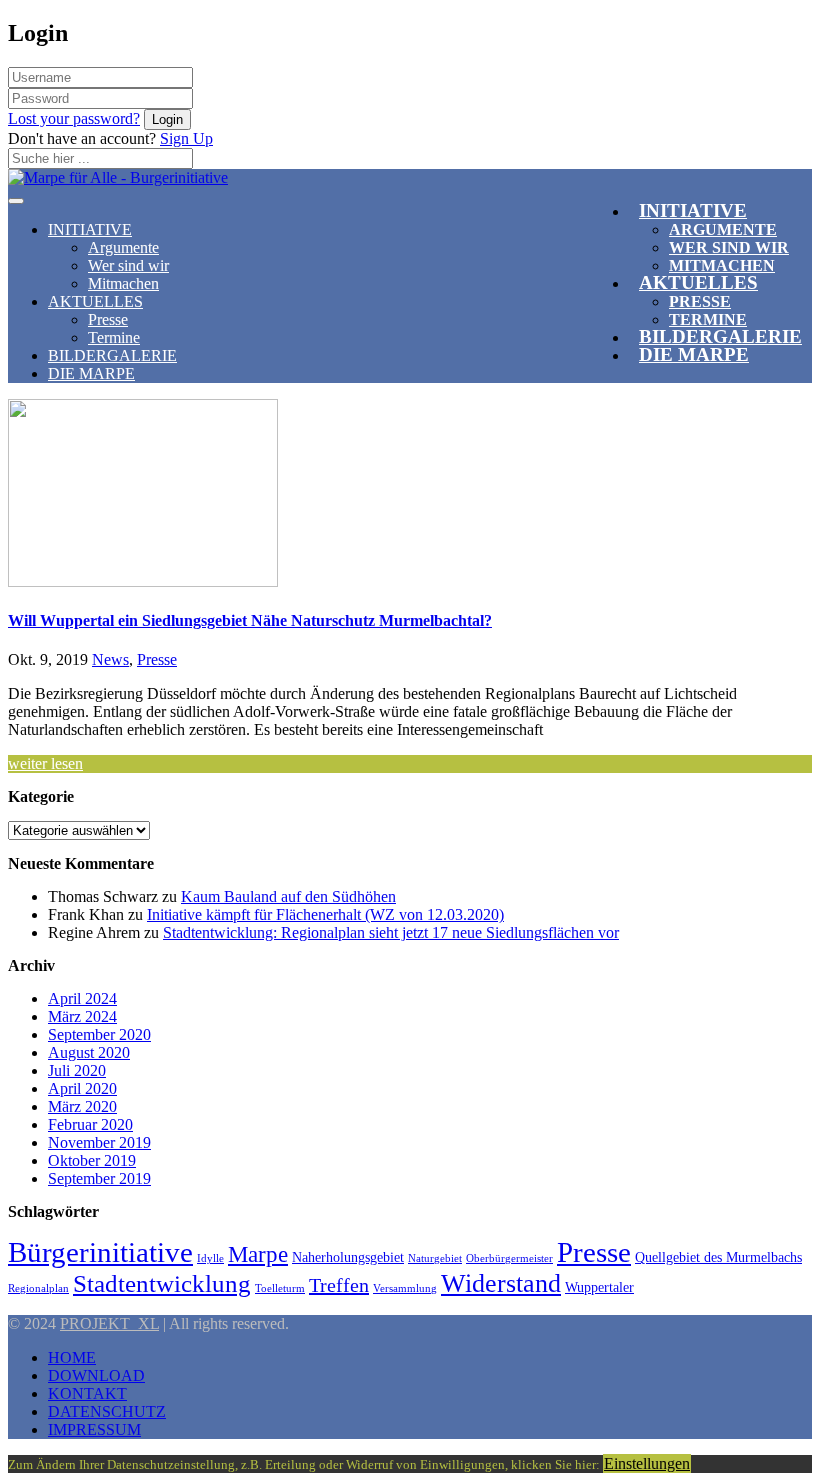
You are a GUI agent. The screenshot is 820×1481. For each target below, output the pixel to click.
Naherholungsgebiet (348, 1257)
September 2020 (99, 1034)
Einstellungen (647, 1463)
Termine (114, 337)
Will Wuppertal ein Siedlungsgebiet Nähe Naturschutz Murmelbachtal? (250, 620)
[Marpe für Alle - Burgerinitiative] (118, 172)
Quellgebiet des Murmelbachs (718, 1257)
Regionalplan (38, 1288)
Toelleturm (280, 1288)
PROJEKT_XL (109, 1323)
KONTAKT (87, 1393)
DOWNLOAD (96, 1375)
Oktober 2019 (92, 1160)
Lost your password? (74, 118)
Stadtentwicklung (162, 1283)
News (110, 659)
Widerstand (501, 1283)
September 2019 (99, 1178)
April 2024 (82, 998)
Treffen (339, 1285)
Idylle (210, 1258)
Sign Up (186, 138)
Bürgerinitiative (100, 1252)
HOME (72, 1357)
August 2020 (89, 1052)
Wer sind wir (128, 265)
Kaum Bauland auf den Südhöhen (288, 896)
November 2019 (99, 1142)
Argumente (723, 229)
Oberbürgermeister (509, 1258)
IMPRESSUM (94, 1429)
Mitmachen (123, 283)
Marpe (258, 1254)
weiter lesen (45, 763)
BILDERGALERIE (112, 355)
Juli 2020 (77, 1070)
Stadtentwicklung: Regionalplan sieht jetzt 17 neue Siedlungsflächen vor (391, 932)
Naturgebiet (435, 1258)
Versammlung (405, 1288)
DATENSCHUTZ (107, 1411)
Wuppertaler (599, 1287)
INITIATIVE (693, 210)
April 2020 (82, 1088)
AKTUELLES (698, 282)
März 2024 (82, 1016)
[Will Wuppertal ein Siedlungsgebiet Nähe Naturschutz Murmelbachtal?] (143, 581)
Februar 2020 (90, 1124)
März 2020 (82, 1106)
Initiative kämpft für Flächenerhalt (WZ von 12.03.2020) (325, 914)
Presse (108, 319)
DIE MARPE (694, 354)
